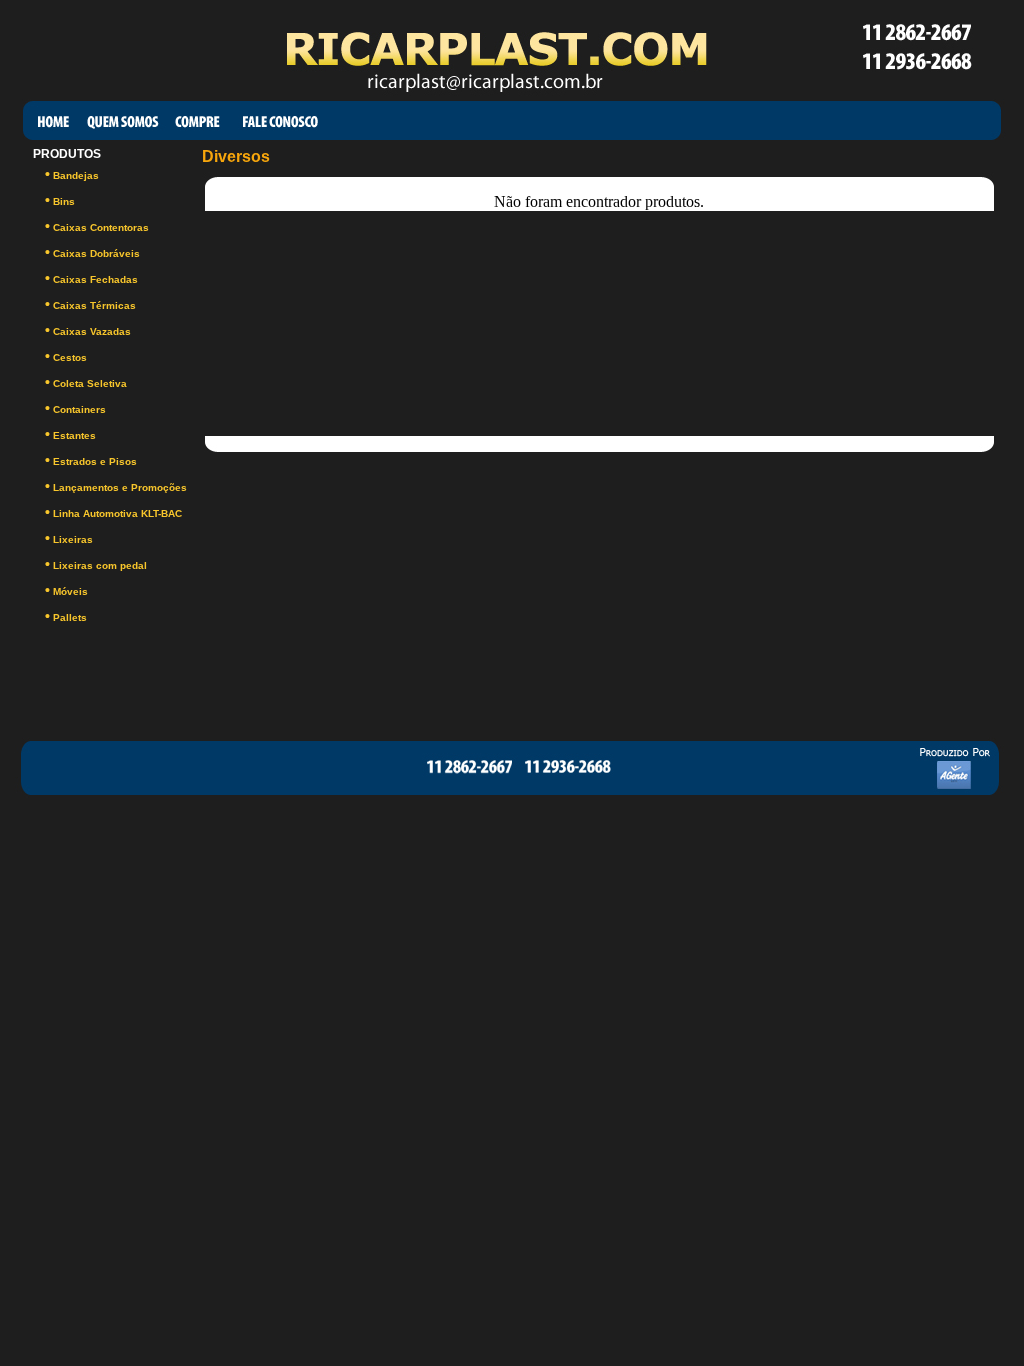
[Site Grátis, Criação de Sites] (947, 792)
